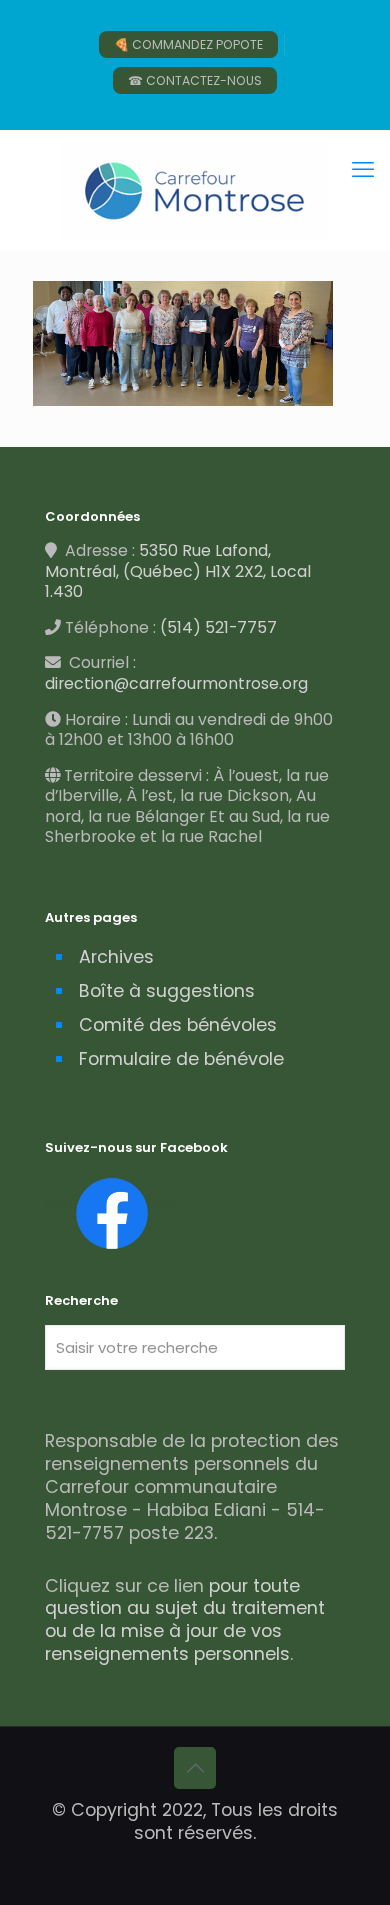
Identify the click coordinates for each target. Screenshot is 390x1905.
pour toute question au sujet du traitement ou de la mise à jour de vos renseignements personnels (185, 1620)
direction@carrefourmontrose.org (176, 683)
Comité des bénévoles (178, 1025)
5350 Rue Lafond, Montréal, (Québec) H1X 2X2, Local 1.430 (178, 571)
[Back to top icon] (195, 1768)
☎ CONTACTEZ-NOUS (195, 80)
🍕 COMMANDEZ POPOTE (188, 44)
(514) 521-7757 (218, 627)
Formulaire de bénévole (181, 1059)
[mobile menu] (363, 170)
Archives (116, 957)
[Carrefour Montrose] (195, 190)
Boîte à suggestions (167, 991)
